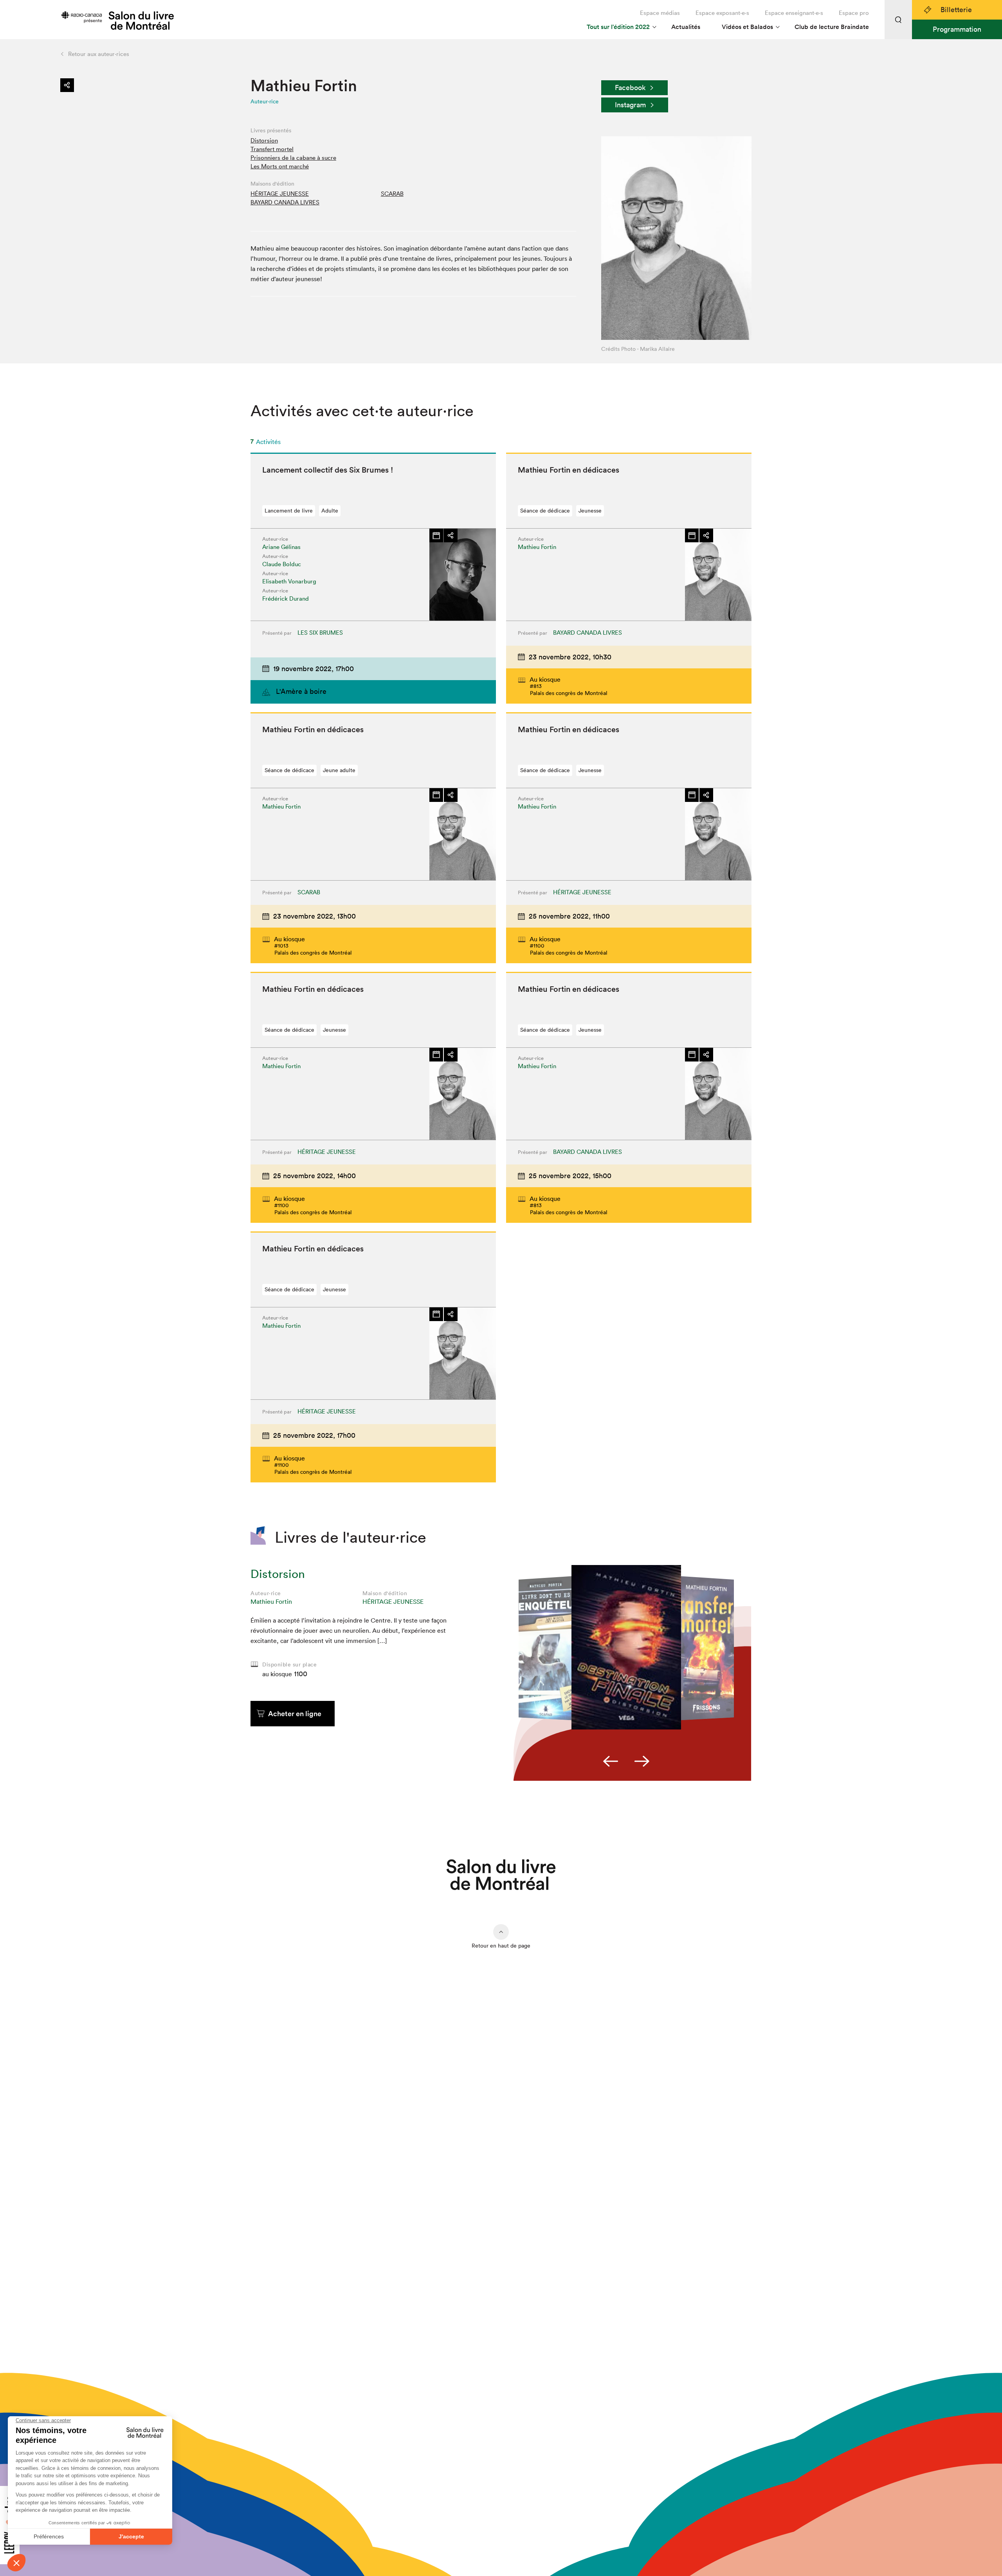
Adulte (330, 511)
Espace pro (854, 13)
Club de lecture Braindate (832, 27)
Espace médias (660, 13)
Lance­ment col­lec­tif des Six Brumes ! (328, 470)
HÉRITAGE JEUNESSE (280, 194)
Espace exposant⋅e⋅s (722, 13)
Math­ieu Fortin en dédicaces (569, 470)
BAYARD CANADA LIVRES (285, 202)
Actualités (686, 27)
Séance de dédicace (545, 511)
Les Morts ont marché (280, 166)
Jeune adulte (339, 770)
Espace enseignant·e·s (794, 13)
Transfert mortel (272, 149)
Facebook (630, 88)
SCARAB (392, 194)
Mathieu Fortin (271, 1601)
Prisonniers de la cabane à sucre (293, 158)
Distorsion (264, 140)
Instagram (630, 105)
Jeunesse (590, 511)
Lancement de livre (289, 511)
